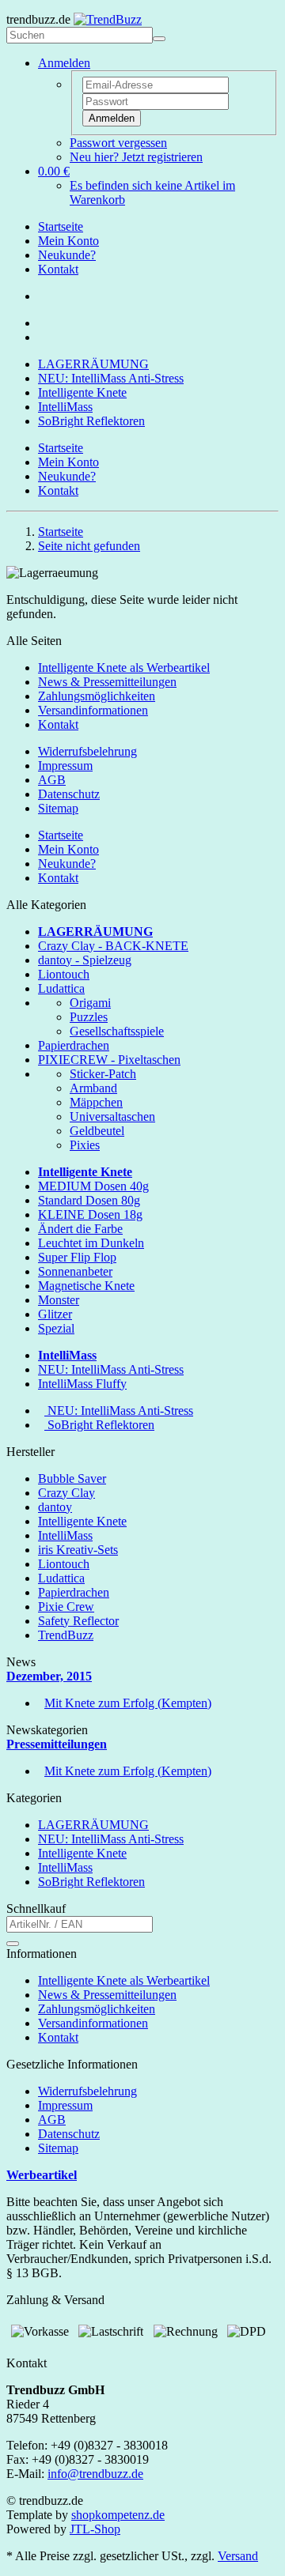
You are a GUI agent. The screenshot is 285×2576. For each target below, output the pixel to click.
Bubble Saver (72, 1478)
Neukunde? (67, 255)
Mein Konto (68, 241)
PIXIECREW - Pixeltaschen (109, 1060)
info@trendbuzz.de (95, 2474)
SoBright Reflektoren (91, 421)
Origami (90, 1003)
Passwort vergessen (118, 143)
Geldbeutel (97, 1131)
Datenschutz (69, 794)
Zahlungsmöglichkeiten (97, 696)
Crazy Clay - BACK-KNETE (113, 946)
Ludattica (61, 988)
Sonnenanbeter (75, 1271)
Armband (93, 1088)
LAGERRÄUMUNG (93, 364)
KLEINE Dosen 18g (90, 1214)
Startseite (61, 226)
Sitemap (58, 808)
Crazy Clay (66, 1493)
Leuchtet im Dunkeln (91, 1243)
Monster (59, 1300)
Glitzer (55, 1314)
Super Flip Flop (77, 1257)
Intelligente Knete (82, 392)
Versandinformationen (93, 710)
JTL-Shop (95, 2529)
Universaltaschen (112, 1116)
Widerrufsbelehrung (87, 751)
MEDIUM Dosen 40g (93, 1186)
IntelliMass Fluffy (82, 1384)
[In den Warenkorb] (13, 1944)
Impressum (65, 766)
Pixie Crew (66, 1607)
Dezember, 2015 (49, 1676)
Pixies (85, 1145)
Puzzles (89, 1017)
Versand (238, 2556)
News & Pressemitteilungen (107, 682)
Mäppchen (96, 1102)
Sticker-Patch (103, 1074)
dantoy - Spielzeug (85, 960)
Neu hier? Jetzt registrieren (136, 157)
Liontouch (64, 974)
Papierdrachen (74, 1045)
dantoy (55, 1507)
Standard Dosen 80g (89, 1200)
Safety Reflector (78, 1621)
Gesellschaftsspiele (117, 1031)
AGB (52, 780)
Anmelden (112, 118)
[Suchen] (159, 39)
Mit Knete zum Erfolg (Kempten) (128, 1703)
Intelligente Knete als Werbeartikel (124, 668)
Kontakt (58, 269)
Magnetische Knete (86, 1286)
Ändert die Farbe (80, 1229)
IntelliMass (65, 407)
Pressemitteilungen (57, 1744)
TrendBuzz (66, 1635)
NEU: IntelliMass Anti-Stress (111, 378)
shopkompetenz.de (118, 2515)
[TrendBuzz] (108, 19)
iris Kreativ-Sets (78, 1550)
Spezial (56, 1328)
